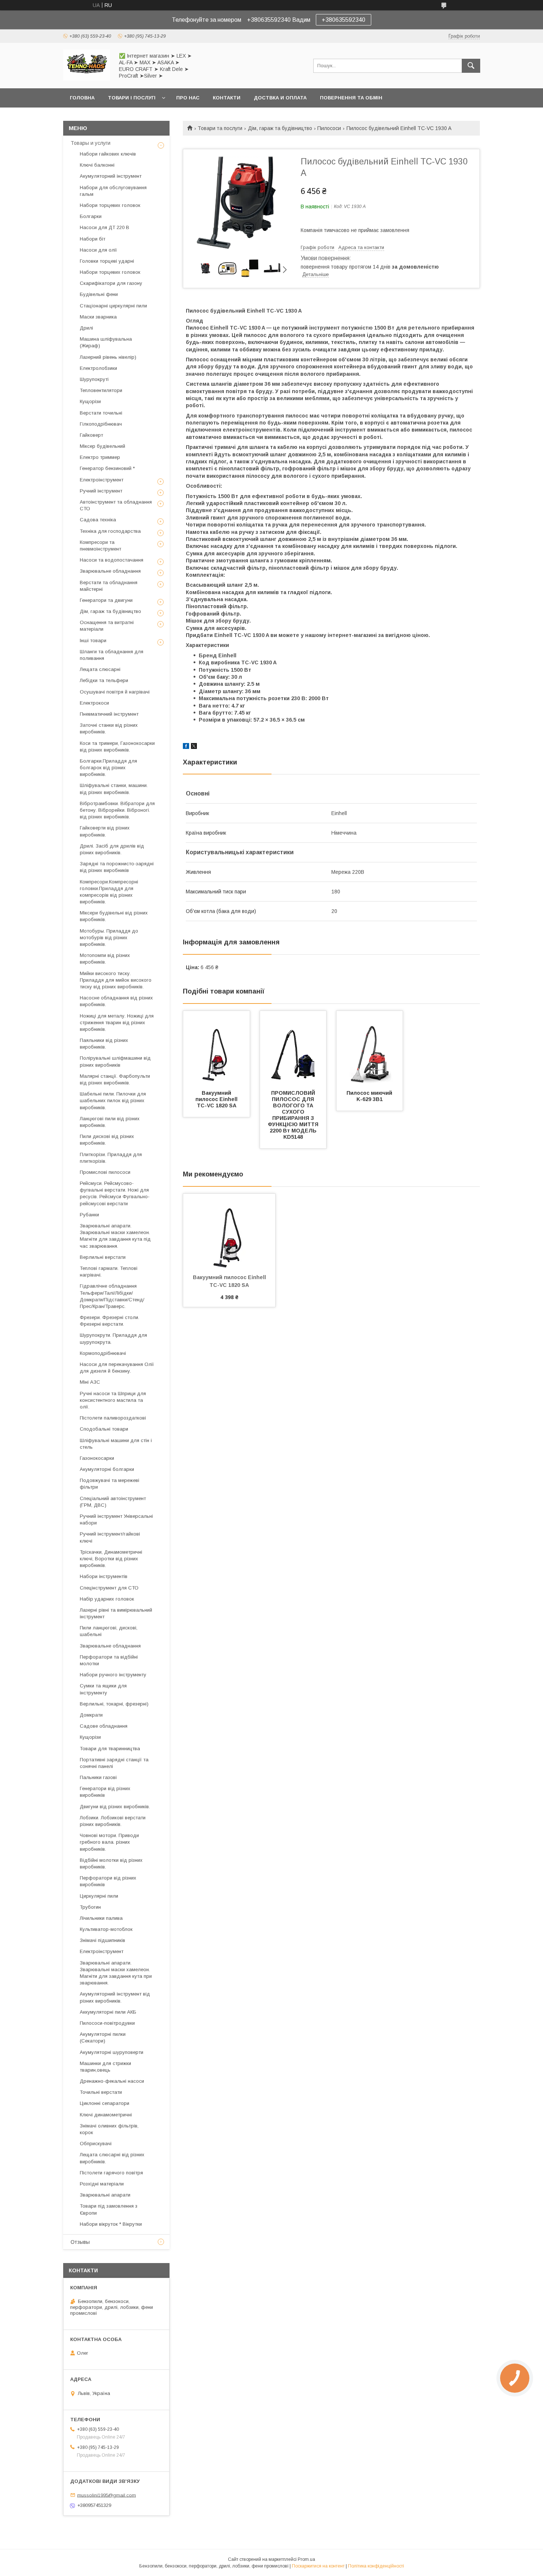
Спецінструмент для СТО (109, 1588)
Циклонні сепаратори (105, 2103)
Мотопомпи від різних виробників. (105, 959)
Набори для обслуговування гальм (113, 191)
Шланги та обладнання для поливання (112, 655)
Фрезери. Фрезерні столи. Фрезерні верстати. (110, 1321)
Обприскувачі (96, 2144)
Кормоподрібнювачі (103, 1353)
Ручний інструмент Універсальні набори (116, 1519)
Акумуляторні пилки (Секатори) (103, 2037)
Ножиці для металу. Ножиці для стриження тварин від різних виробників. (117, 1023)
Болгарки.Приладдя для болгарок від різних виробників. (108, 768)
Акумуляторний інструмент (111, 176)
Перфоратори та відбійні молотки (109, 1660)
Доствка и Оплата (280, 98)
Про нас (188, 98)
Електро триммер (100, 457)
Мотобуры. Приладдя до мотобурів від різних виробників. (109, 938)
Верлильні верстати (103, 1257)
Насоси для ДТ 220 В (105, 227)
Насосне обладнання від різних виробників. (116, 1001)
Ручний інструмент (101, 491)
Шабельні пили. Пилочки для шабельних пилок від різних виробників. (113, 1100)
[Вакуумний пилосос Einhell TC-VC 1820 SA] (216, 1048)
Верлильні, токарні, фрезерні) (114, 1704)
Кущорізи (90, 401)
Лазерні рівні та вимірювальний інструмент (116, 1613)
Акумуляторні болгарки (107, 1469)
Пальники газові (98, 1777)
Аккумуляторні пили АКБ (108, 2012)
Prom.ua (306, 2559)
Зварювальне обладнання (110, 571)
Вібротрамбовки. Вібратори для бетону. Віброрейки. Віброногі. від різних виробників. (117, 810)
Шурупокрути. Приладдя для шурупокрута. (113, 1338)
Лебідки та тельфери (104, 680)
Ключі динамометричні (106, 2115)
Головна (82, 98)
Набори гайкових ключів (108, 154)
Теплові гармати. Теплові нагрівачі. (109, 1272)
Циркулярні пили (99, 1896)
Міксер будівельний (103, 446)
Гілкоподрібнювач (101, 424)
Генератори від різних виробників (105, 1792)
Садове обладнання (104, 1726)
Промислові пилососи (105, 1172)
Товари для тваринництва (110, 1749)
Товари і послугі (132, 98)
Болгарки (91, 216)
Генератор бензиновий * (107, 468)
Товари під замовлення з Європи (109, 2209)
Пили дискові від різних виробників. (107, 1140)
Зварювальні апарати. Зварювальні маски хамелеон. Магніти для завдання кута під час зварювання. (115, 1236)
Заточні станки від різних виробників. (109, 728)
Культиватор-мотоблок (106, 1929)
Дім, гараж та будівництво (280, 128)
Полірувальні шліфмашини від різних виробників (115, 1061)
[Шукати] (471, 66)
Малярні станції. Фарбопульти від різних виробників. (115, 1079)
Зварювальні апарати (105, 2195)
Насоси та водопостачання (112, 560)
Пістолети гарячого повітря (111, 2173)
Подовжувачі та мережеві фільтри (110, 1484)
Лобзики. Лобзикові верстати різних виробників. (113, 1821)
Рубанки (89, 1215)
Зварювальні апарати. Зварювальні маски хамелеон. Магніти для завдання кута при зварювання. (116, 1973)
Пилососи (329, 128)
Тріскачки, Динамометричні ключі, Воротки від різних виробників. (111, 1559)
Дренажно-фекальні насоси (112, 2081)
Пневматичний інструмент (109, 714)
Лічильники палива (101, 1918)
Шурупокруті (94, 379)
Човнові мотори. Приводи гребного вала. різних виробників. (109, 1842)
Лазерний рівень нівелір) (108, 357)
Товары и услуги (90, 143)
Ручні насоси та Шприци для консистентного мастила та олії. (113, 1400)
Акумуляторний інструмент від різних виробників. (115, 1997)
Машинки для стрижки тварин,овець (105, 2067)
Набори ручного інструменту (113, 1675)
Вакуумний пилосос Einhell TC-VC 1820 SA (217, 1099)
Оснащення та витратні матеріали (107, 626)
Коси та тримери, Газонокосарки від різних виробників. (117, 747)
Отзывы (80, 2242)
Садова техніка (98, 520)
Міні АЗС (90, 1382)
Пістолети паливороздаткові (113, 1418)
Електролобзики (98, 368)
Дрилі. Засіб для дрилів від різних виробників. (112, 849)
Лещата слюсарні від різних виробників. (112, 2158)
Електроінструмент (102, 480)
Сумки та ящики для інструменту (103, 1689)
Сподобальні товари (104, 1429)
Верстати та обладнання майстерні (109, 586)
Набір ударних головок (107, 1599)
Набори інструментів (104, 1576)
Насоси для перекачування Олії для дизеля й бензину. (117, 1368)
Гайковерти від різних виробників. (105, 831)
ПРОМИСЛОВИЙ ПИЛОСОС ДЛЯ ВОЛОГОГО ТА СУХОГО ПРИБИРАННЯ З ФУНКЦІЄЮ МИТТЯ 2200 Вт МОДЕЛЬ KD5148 (294, 1115)
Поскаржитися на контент (318, 2566)
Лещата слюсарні (100, 669)
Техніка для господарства (110, 531)
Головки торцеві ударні (107, 261)
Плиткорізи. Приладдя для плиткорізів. (111, 1158)
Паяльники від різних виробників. (104, 1044)
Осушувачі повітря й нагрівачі (115, 692)
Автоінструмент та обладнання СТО (116, 505)
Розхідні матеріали (102, 2184)
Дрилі (86, 328)
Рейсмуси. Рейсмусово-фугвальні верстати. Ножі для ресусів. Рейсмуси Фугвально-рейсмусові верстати (115, 1193)
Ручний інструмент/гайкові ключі (110, 1537)
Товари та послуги (220, 128)
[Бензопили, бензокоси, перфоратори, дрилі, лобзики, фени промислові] (87, 79)
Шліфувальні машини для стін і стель (116, 1444)
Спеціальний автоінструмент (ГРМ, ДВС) (113, 1502)
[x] (194, 747)
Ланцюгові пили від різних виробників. (110, 1122)
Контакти (227, 98)
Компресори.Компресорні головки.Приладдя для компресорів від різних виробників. (109, 892)
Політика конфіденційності (376, 2566)
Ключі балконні (97, 165)
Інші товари (93, 640)
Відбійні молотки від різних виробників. (111, 1863)
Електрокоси (94, 703)
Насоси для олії (98, 250)
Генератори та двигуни (106, 600)
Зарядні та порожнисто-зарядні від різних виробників (117, 867)
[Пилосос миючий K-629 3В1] (370, 1048)
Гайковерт (91, 435)
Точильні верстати (101, 2092)
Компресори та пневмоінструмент (100, 546)
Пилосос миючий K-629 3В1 (370, 1096)
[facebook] (186, 747)
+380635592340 (344, 20)
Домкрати (91, 1715)
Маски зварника (98, 317)
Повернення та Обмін (351, 98)
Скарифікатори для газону (111, 283)
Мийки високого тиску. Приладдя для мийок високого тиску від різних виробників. (116, 980)
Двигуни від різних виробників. (115, 1807)
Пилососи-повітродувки (107, 2023)
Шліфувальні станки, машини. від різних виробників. (114, 789)
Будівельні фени (99, 294)
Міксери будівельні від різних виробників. (114, 916)
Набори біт (93, 239)
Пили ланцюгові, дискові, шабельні (109, 1631)
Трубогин (90, 1907)
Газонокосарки (97, 1458)
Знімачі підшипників (103, 1940)
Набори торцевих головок (110, 205)
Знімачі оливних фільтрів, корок (109, 2129)
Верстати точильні (101, 413)
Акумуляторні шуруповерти (112, 2052)
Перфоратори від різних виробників (108, 1881)
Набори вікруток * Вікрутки (111, 2224)
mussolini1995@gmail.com (107, 2495)
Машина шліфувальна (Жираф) (106, 342)
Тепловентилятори (101, 390)
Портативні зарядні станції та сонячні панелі (114, 1763)
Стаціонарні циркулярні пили (113, 306)
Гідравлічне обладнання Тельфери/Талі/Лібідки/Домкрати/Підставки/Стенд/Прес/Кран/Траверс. (112, 1296)
